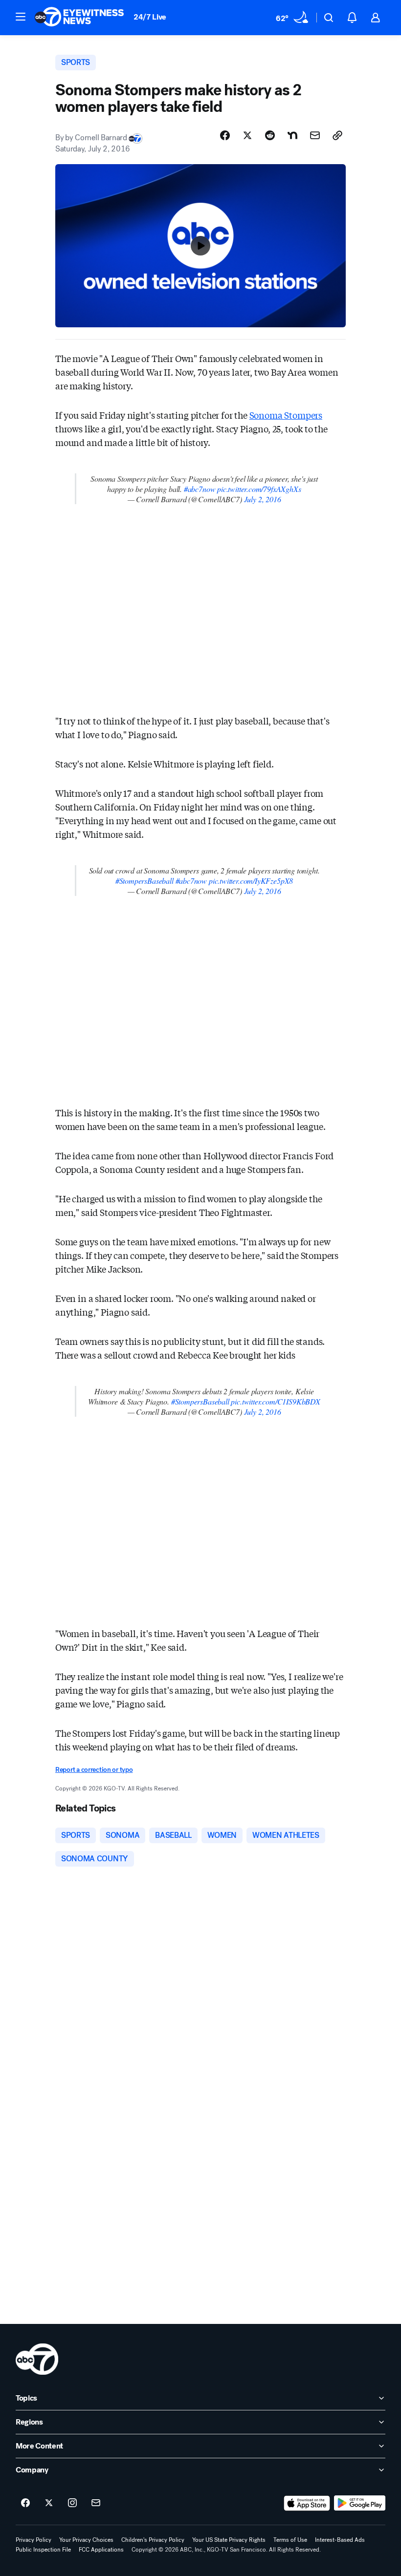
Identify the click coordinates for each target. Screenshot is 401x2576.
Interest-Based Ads (340, 2540)
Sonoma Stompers (286, 415)
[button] (21, 17)
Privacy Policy (33, 2540)
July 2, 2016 (263, 499)
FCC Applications (101, 2550)
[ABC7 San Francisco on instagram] (72, 2503)
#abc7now (200, 489)
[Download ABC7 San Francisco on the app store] (307, 2503)
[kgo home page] (37, 2359)
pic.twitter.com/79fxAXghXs (259, 489)
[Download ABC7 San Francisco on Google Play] (360, 2503)
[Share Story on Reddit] (270, 135)
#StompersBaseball (145, 881)
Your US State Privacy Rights (229, 2540)
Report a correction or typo (94, 1770)
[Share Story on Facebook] (225, 135)
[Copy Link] (337, 135)
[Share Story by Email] (315, 135)
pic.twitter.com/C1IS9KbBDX (275, 1401)
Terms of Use (290, 2540)
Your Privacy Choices (86, 2540)
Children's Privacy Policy (153, 2540)
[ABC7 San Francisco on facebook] (25, 2503)
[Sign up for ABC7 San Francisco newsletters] (96, 2503)
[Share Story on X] (247, 135)
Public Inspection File (43, 2550)
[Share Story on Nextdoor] (292, 135)
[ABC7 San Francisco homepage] (79, 18)
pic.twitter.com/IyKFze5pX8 (251, 881)
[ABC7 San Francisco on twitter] (49, 2503)
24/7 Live (150, 17)
